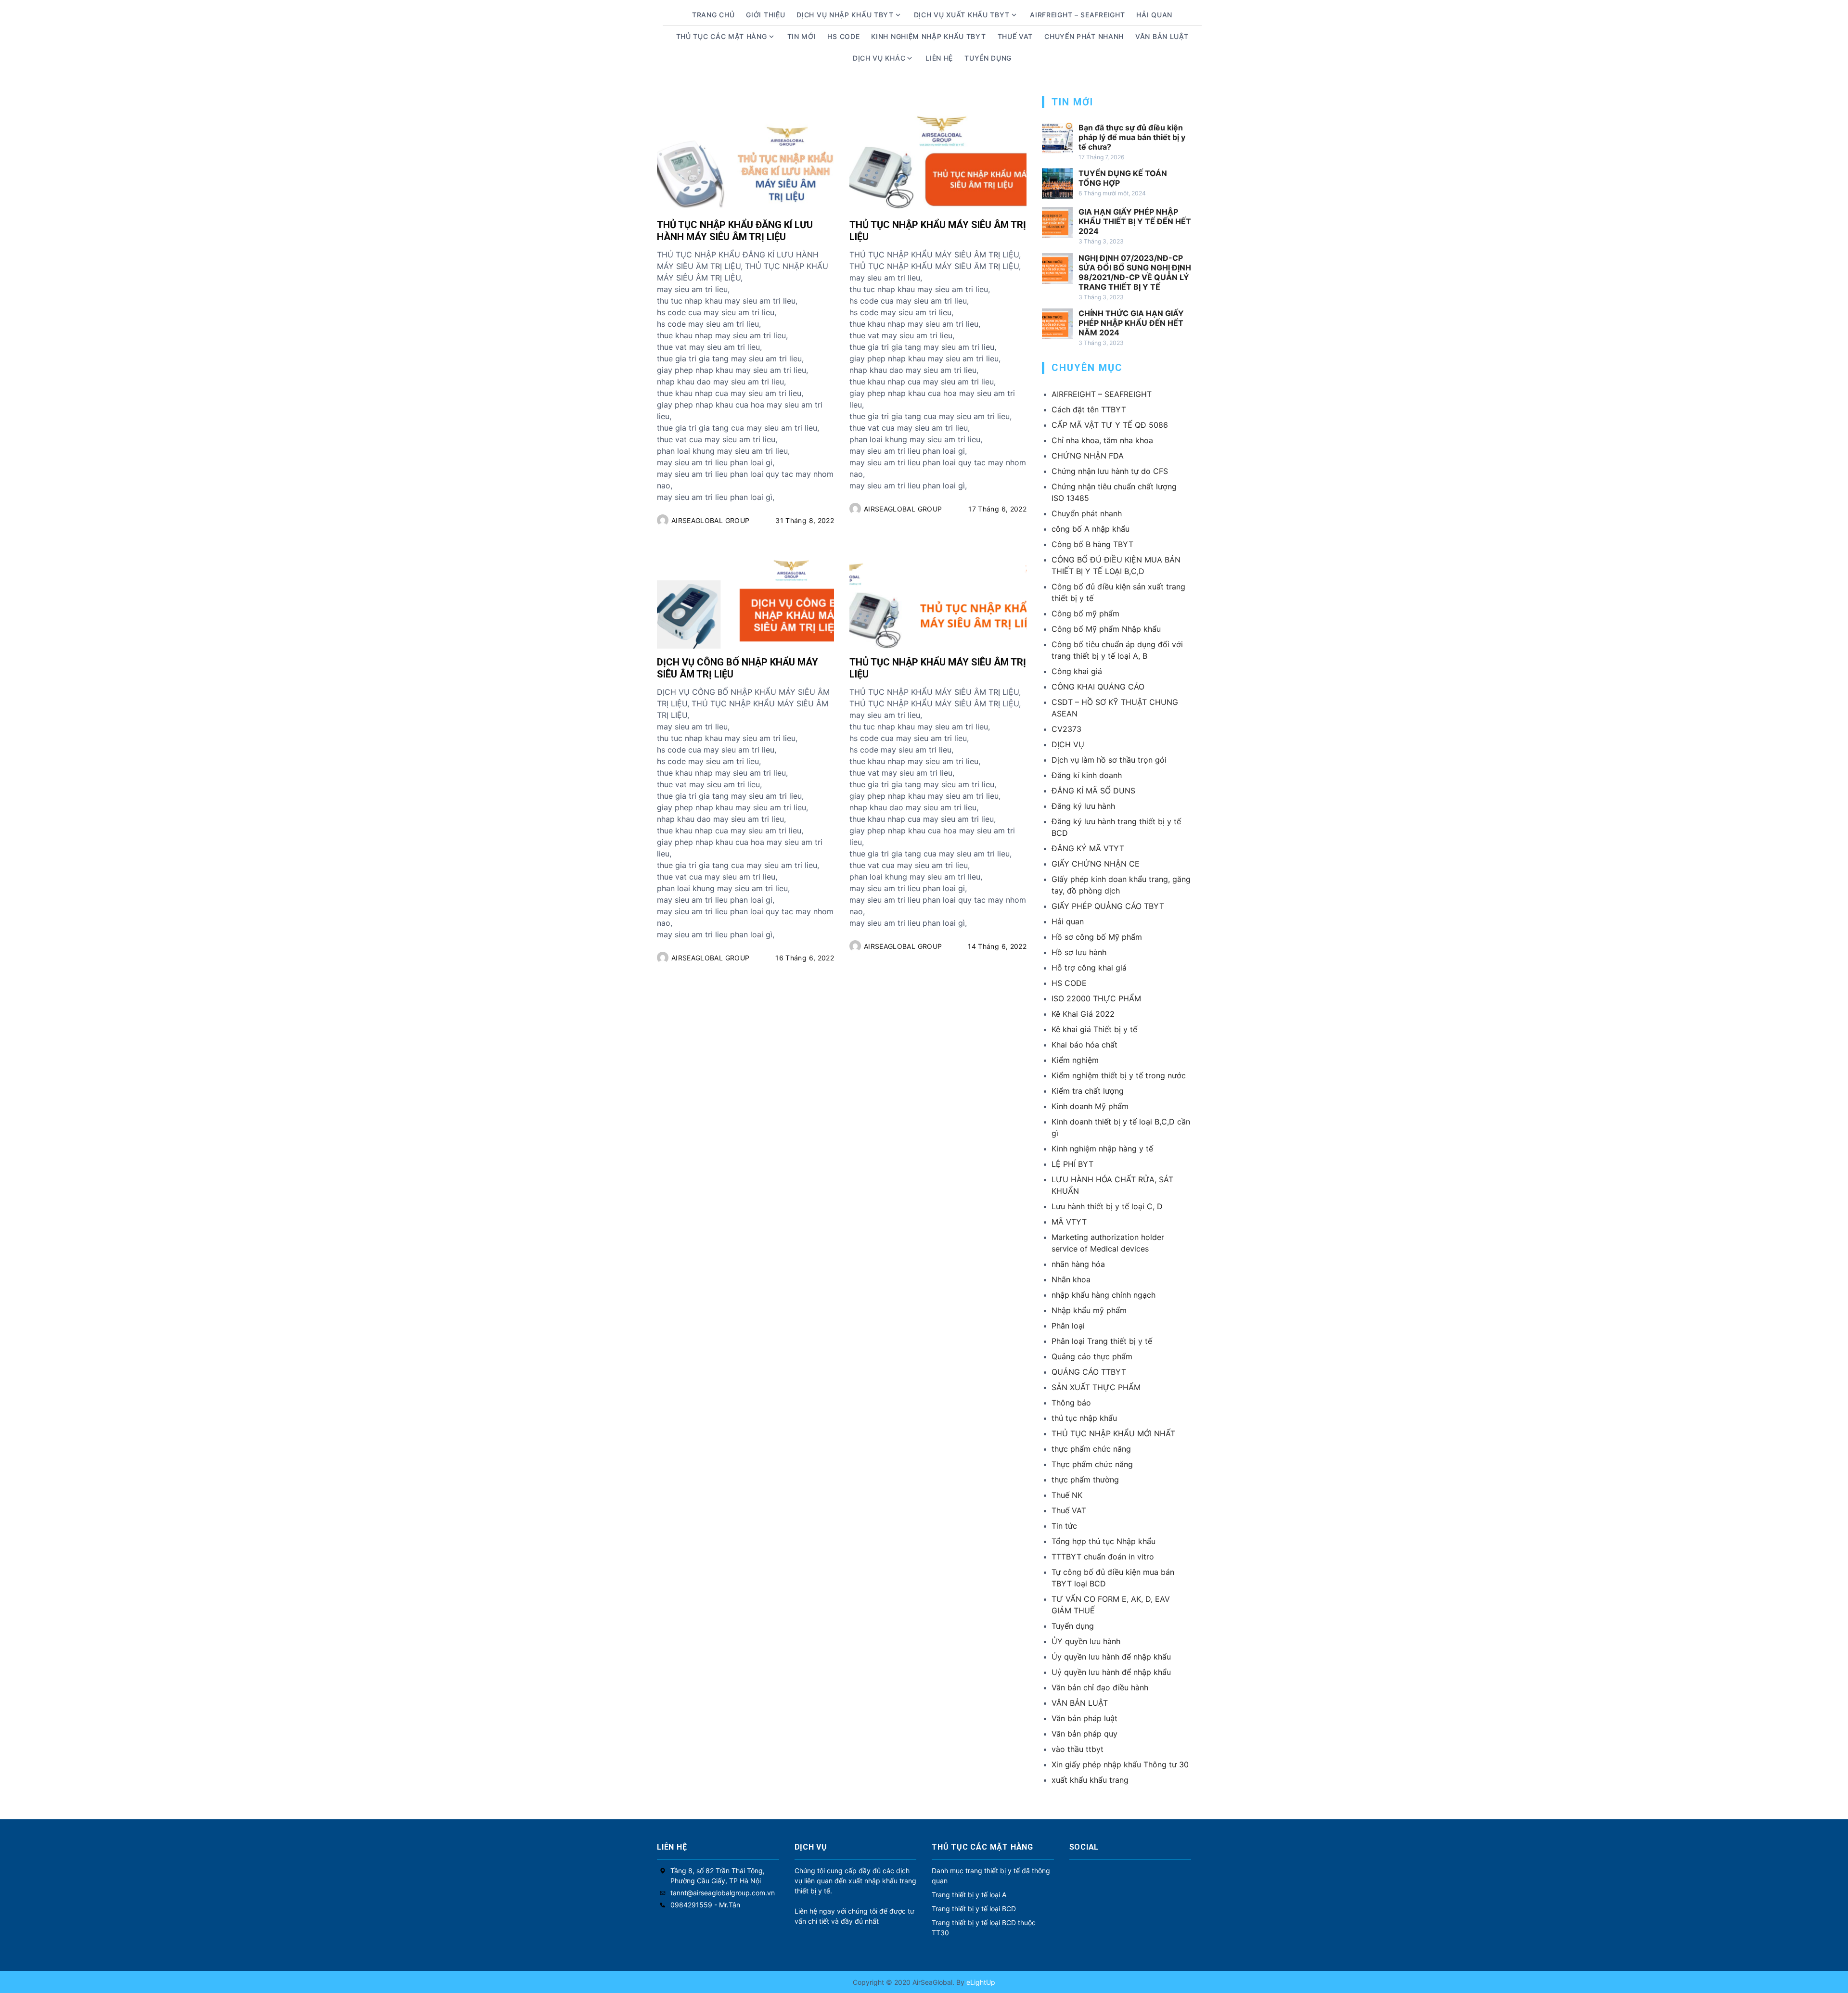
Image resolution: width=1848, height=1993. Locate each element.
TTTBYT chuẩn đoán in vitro (1103, 1557)
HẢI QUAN (1154, 15)
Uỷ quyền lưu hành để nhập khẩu (1111, 1672)
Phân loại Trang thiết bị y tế (1102, 1341)
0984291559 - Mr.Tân (705, 1905)
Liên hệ (939, 58)
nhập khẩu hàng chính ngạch (1104, 1295)
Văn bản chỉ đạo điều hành (1100, 1687)
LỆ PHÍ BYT (1072, 1164)
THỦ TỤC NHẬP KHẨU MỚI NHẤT (1113, 1433)
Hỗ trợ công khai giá (1089, 968)
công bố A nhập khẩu (1091, 529)
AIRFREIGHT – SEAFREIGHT (1077, 15)
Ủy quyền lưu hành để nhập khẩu (1111, 1657)
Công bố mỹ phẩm (1085, 613)
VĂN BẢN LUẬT (1080, 1703)
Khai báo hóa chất (1084, 1045)
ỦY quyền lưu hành (1086, 1641)
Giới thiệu (765, 15)
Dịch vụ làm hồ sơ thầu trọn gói (1109, 760)
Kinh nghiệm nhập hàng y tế (1102, 1149)
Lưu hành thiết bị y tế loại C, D (1107, 1206)
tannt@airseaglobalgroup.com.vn (723, 1893)
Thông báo (1071, 1403)
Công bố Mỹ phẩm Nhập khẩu (1106, 629)
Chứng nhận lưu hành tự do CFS (1110, 471)
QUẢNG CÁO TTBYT (1089, 1372)
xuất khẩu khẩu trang (1090, 1780)
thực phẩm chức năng (1091, 1449)
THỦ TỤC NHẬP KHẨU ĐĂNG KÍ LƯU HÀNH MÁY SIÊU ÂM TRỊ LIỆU (735, 231)
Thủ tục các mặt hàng (722, 36)
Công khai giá (1077, 671)
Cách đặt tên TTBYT (1089, 409)
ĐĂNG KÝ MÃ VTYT (1088, 848)
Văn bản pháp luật (1084, 1718)
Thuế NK (1067, 1495)
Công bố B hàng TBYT (1092, 544)
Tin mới (802, 36)
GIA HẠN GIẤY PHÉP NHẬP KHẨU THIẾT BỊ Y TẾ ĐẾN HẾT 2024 (1135, 221)
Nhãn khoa (1071, 1279)
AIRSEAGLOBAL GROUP (710, 520)
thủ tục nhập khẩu (1084, 1418)
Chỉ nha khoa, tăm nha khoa (1102, 440)
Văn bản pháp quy (1084, 1734)
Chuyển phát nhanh (1084, 36)
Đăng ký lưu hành (1083, 806)
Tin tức (1064, 1526)
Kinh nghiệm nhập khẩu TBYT (928, 36)
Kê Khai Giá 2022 (1083, 1014)
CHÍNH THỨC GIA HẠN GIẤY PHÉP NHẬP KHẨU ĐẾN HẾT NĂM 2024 (1131, 323)
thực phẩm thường (1085, 1480)
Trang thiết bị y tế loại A (969, 1895)
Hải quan (1068, 921)
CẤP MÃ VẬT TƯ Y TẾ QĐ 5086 (1110, 425)
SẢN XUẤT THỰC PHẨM (1096, 1387)
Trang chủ (713, 15)
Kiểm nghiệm (1075, 1060)
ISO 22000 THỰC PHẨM (1096, 998)
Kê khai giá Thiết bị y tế (1094, 1029)
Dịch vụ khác (879, 58)
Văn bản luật (1162, 36)
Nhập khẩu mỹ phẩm (1089, 1310)
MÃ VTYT (1069, 1222)
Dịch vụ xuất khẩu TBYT (962, 15)
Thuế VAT (1015, 36)
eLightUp (980, 1982)
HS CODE (843, 36)
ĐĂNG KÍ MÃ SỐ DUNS (1093, 791)
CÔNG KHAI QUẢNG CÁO (1098, 687)
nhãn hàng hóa (1078, 1264)
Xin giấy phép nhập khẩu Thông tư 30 (1120, 1764)
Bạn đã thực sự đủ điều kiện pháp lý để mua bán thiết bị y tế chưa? (1132, 137)
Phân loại (1068, 1326)
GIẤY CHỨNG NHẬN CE (1096, 864)
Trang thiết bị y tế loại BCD (974, 1909)
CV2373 (1066, 729)
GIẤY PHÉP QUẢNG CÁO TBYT (1108, 906)
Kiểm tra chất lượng (1088, 1091)
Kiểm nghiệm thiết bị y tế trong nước (1119, 1075)
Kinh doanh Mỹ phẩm (1090, 1106)
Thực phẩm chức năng (1092, 1464)
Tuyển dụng (988, 58)
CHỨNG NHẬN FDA (1088, 456)
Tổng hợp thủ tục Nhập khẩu (1104, 1541)
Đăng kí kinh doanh (1087, 775)
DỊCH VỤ (1068, 744)
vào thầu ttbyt (1078, 1749)
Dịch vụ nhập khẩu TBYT (845, 15)
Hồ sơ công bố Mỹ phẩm (1097, 937)
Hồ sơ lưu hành (1079, 952)
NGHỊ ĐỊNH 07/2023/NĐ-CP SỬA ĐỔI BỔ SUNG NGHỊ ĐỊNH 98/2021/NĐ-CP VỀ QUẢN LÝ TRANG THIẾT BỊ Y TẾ (1135, 272)
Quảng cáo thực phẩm (1092, 1356)
